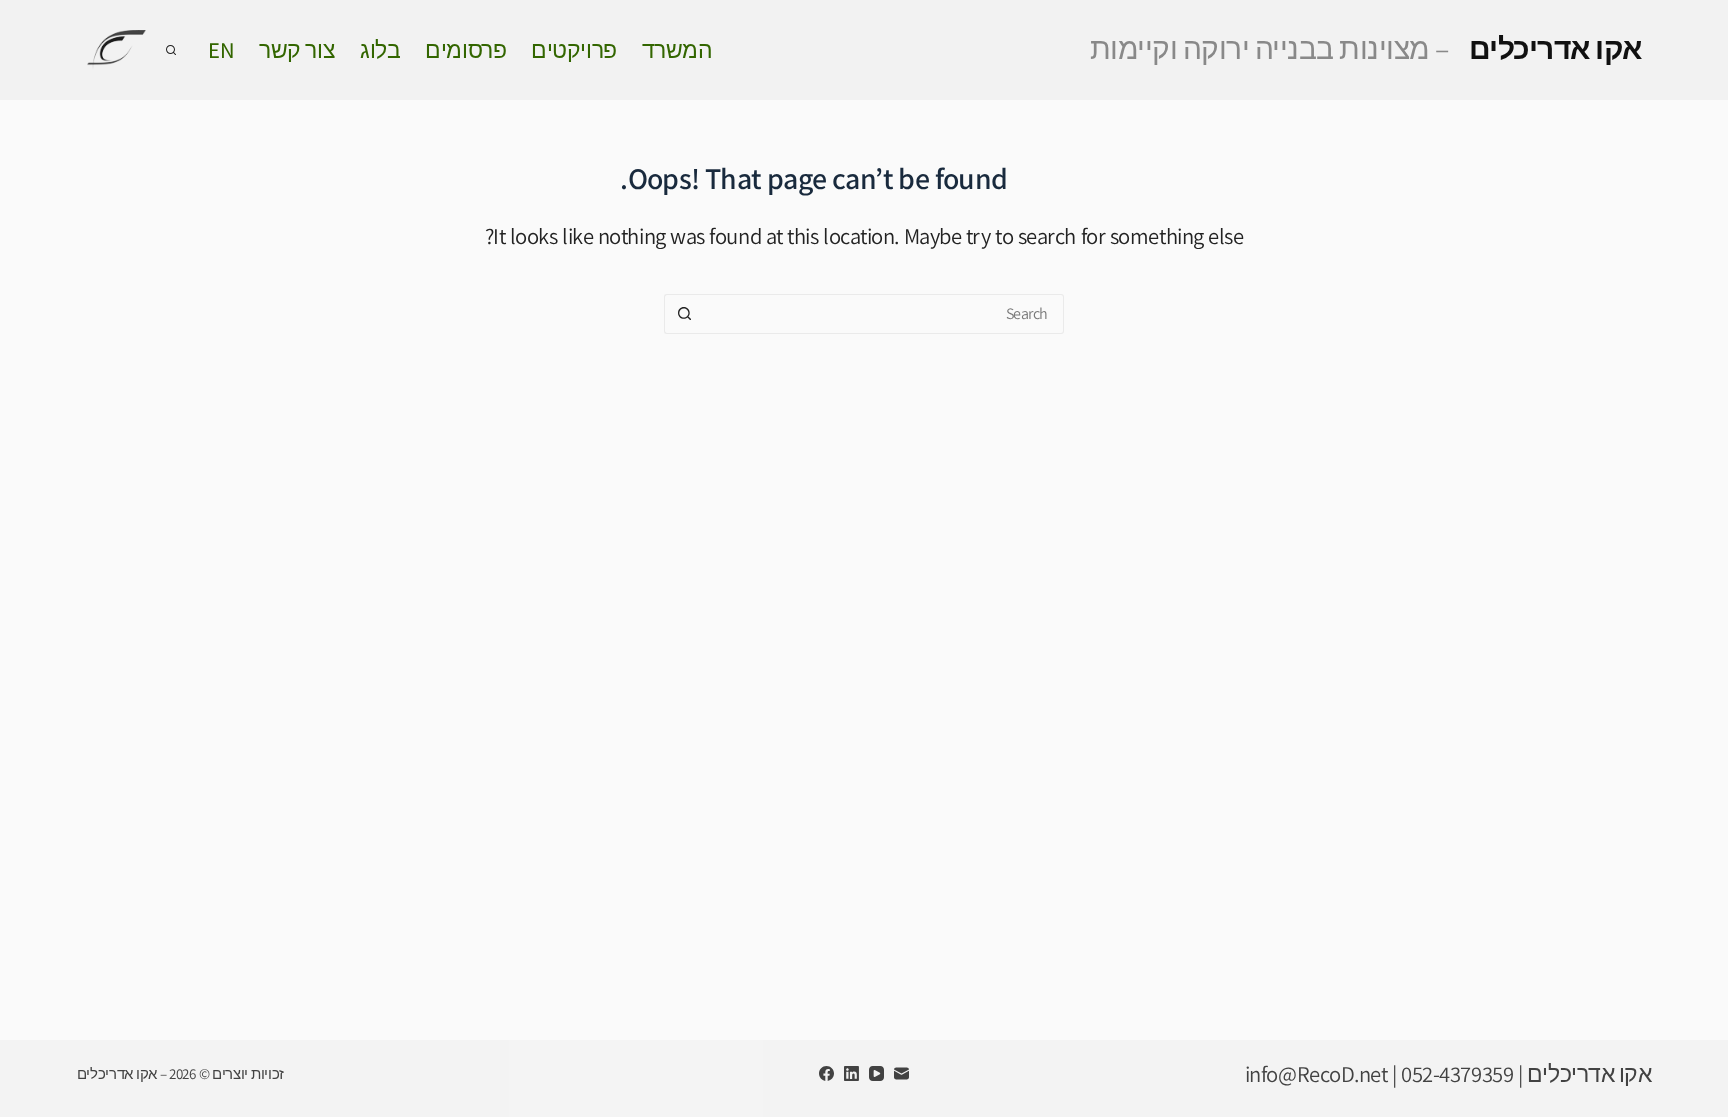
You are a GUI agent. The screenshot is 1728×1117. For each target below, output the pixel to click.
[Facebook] (826, 1073)
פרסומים (465, 49)
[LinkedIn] (851, 1073)
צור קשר (297, 49)
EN (221, 49)
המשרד (677, 49)
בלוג (380, 49)
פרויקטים (573, 49)
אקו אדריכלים (1366, 48)
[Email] (901, 1073)
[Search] (171, 50)
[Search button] (684, 314)
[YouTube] (876, 1073)
